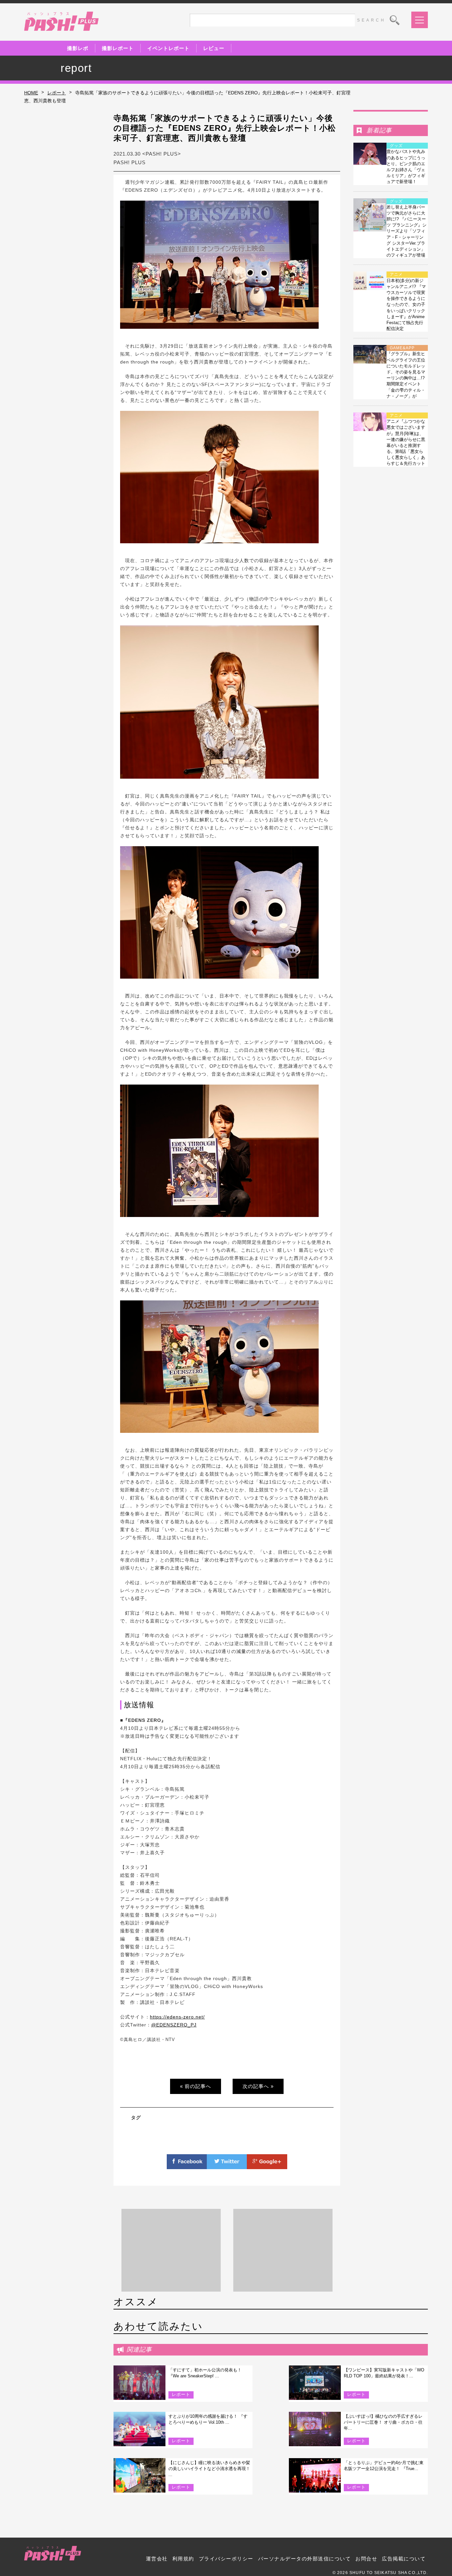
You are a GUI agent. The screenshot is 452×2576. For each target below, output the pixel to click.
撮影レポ (78, 48)
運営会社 (157, 2559)
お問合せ (366, 2559)
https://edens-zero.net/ (177, 2017)
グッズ (396, 146)
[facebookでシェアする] (187, 2165)
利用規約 (183, 2559)
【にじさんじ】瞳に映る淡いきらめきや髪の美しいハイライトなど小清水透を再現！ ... (209, 2469)
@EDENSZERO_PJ (174, 2025)
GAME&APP (402, 348)
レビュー (214, 48)
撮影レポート (118, 48)
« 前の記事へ (196, 2086)
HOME (31, 93)
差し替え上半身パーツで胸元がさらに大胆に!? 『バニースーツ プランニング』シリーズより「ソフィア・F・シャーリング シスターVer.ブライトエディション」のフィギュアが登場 (407, 231)
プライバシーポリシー (226, 2559)
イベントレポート (168, 48)
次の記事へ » (258, 2086)
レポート (57, 93)
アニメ (396, 274)
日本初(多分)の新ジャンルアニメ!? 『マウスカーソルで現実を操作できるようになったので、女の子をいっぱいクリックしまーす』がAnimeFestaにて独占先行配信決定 (406, 305)
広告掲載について (404, 2559)
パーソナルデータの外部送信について (305, 2559)
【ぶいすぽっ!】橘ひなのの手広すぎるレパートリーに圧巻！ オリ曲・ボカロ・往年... (383, 2422)
